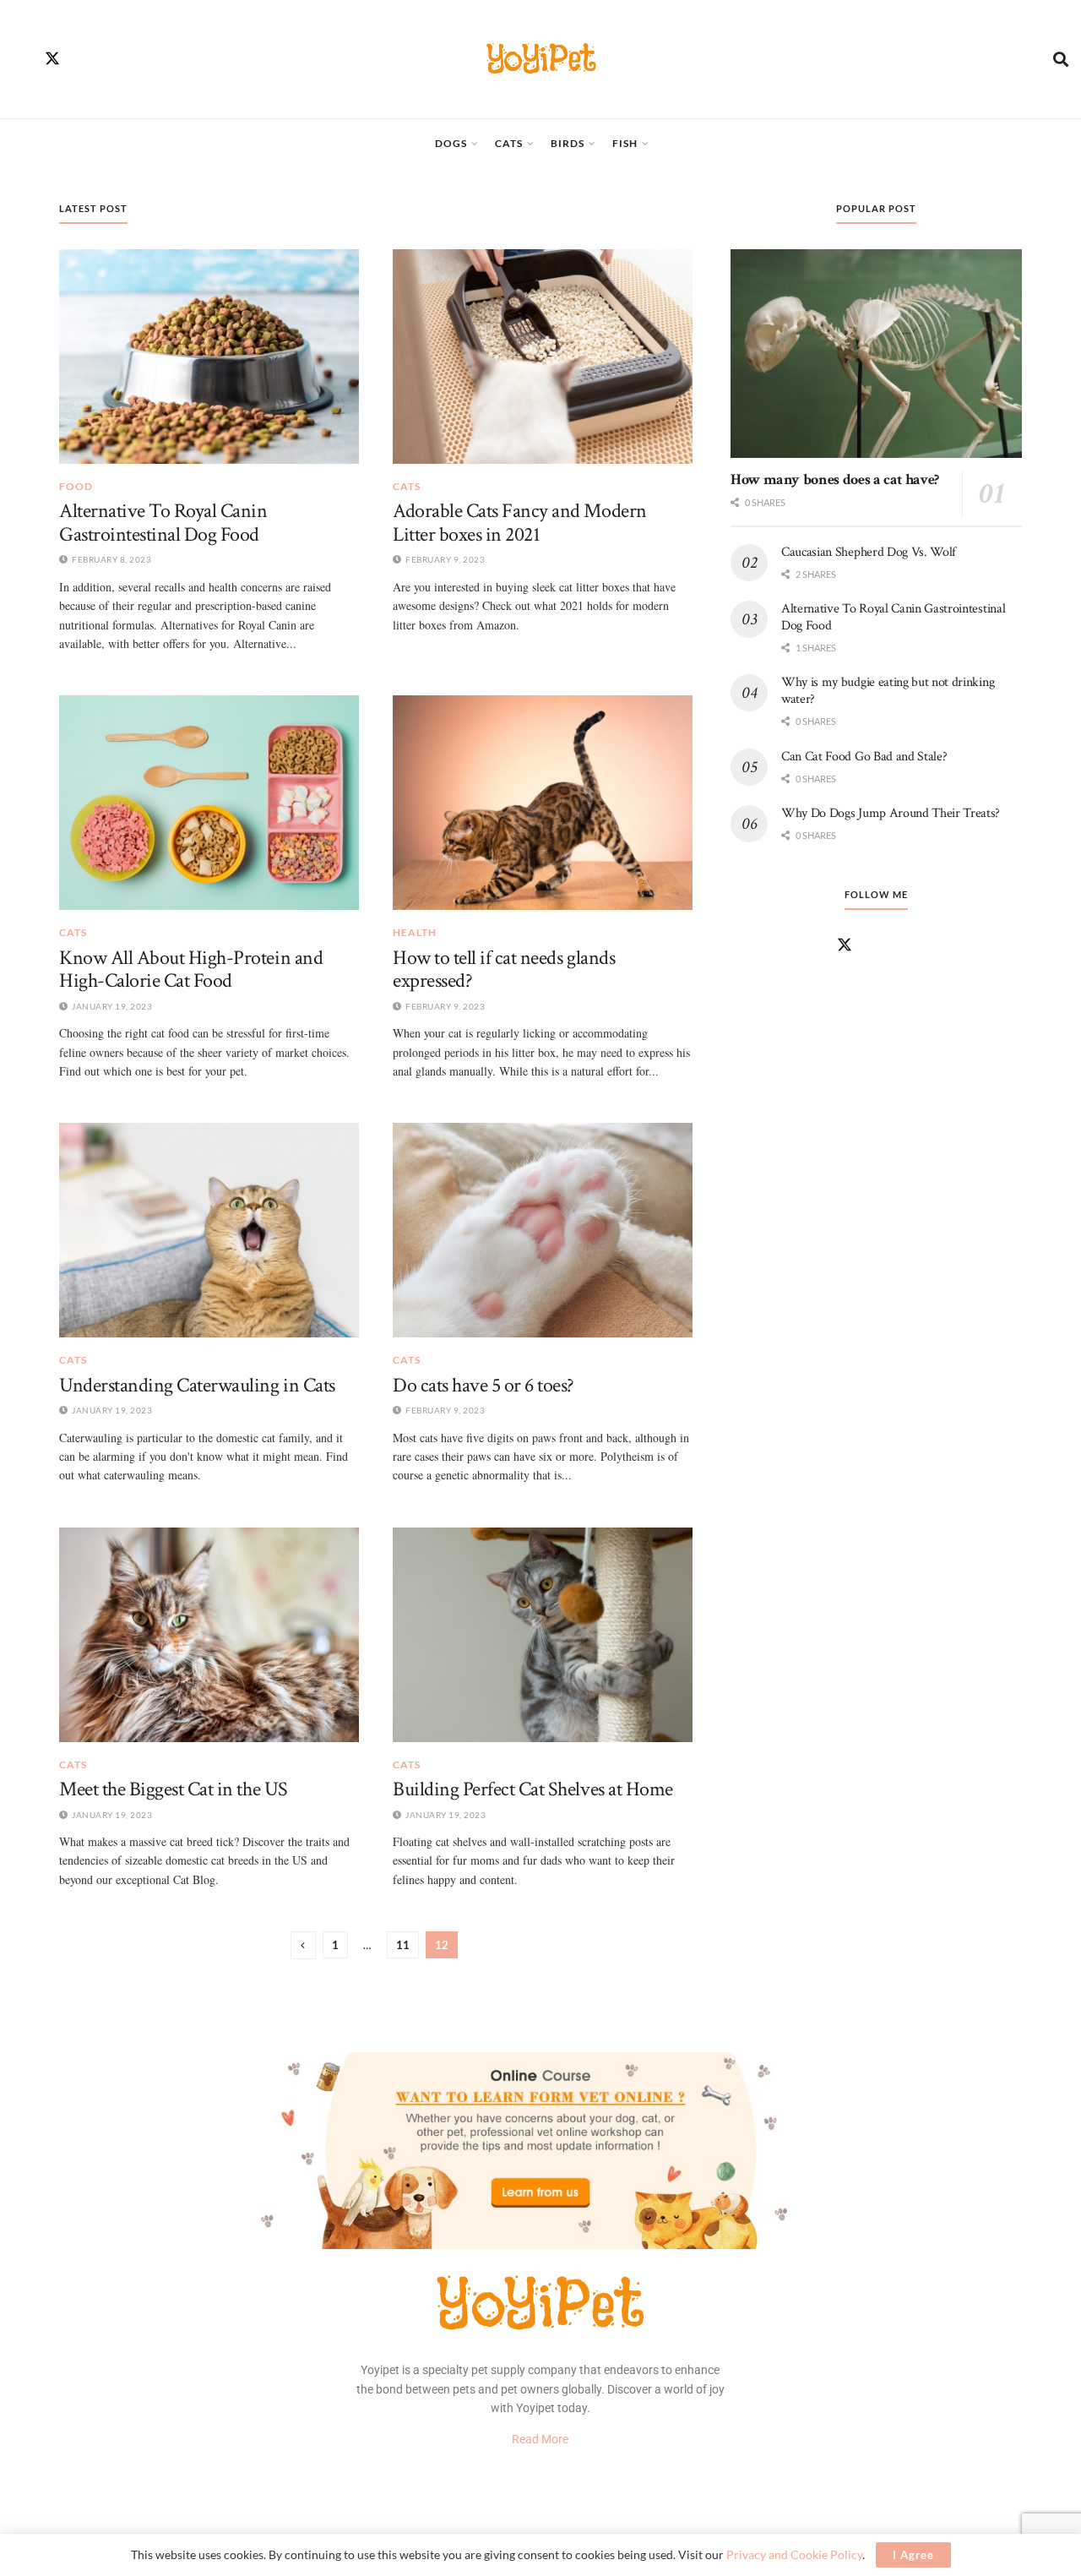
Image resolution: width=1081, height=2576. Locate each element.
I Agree (913, 2555)
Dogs (451, 143)
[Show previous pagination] (303, 1945)
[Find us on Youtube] (149, 59)
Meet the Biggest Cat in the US (174, 1789)
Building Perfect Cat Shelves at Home (533, 1789)
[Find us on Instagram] (84, 59)
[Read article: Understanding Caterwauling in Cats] (209, 1230)
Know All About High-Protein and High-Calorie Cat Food (191, 969)
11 (403, 1945)
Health (415, 933)
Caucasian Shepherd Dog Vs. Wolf (869, 552)
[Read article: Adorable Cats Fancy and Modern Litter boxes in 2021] (543, 357)
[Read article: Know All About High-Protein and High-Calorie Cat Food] (209, 803)
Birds (568, 143)
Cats (509, 143)
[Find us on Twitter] (52, 59)
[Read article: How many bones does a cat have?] (876, 354)
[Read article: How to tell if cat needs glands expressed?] (543, 803)
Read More (540, 2439)
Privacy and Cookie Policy (794, 2554)
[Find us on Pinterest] (117, 59)
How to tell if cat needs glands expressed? (504, 969)
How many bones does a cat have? (835, 479)
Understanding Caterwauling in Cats (197, 1385)
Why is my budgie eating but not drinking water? (888, 691)
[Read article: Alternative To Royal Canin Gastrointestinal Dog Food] (209, 357)
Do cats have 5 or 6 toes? (483, 1385)
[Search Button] (1061, 59)
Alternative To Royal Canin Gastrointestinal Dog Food (163, 523)
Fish (625, 143)
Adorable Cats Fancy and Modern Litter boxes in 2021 (520, 523)
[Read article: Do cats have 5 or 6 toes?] (543, 1230)
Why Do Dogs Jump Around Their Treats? (891, 813)
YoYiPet (541, 59)
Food (76, 487)
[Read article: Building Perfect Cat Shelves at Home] (543, 1635)
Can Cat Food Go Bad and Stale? (864, 757)
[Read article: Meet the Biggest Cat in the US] (209, 1635)
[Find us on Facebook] (20, 59)
